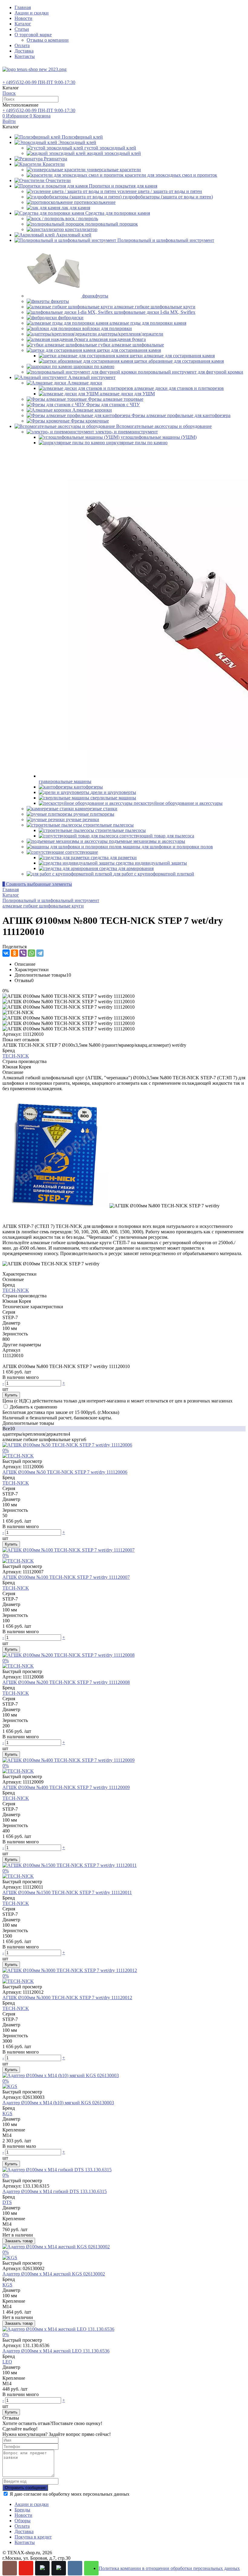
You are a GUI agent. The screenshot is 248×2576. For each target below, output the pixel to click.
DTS (7, 2202)
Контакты (25, 56)
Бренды (22, 2510)
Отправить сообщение (25, 2488)
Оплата (22, 45)
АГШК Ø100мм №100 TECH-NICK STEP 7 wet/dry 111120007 (66, 1577)
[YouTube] (26, 2568)
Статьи (22, 29)
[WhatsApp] (31, 953)
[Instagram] (10, 2568)
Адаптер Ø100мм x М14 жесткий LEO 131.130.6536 (56, 2351)
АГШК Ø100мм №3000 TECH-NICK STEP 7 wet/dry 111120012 (67, 1998)
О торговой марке (33, 35)
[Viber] (23, 953)
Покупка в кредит (33, 2537)
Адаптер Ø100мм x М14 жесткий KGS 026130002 (54, 2274)
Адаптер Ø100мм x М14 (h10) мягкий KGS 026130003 (58, 2103)
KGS (7, 2113)
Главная (23, 7)
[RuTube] (42, 2568)
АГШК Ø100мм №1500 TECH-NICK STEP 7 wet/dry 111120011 (67, 1892)
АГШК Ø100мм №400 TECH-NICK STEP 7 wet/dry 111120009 (66, 1787)
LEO (7, 2362)
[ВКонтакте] (6, 953)
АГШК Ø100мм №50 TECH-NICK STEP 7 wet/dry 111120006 (65, 1472)
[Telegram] (40, 953)
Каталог (23, 24)
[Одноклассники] (15, 953)
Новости (23, 18)
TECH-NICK (16, 1056)
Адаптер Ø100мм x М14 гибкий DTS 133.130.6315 (55, 2191)
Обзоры (23, 2521)
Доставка (24, 51)
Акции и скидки (32, 13)
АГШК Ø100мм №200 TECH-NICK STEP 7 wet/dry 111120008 (66, 1682)
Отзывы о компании (48, 40)
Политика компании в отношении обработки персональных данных (169, 2568)
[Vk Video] (59, 2568)
